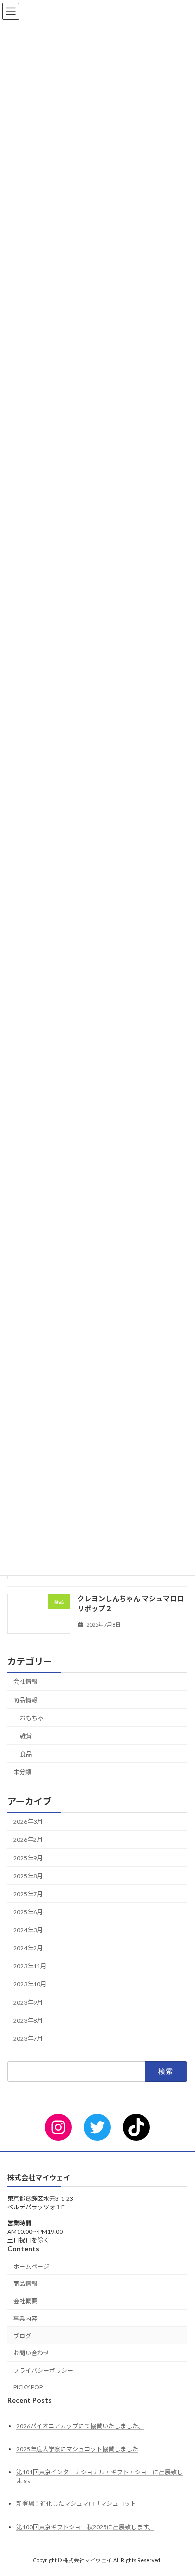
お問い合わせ (31, 2353)
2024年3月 (28, 1930)
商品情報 (25, 1700)
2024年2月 (28, 1948)
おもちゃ (32, 1718)
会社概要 (25, 2301)
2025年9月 (28, 1858)
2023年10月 (30, 1984)
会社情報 (25, 1682)
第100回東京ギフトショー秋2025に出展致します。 (85, 2527)
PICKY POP (28, 2387)
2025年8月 (28, 1876)
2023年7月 (28, 2039)
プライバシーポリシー (43, 2371)
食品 (26, 1754)
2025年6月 (28, 1912)
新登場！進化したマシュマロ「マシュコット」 (79, 2504)
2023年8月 (28, 2021)
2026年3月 (28, 1822)
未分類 (22, 1772)
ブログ (22, 2336)
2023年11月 (30, 1966)
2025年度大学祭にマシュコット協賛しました (77, 2449)
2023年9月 (28, 2002)
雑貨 (26, 1736)
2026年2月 (28, 1840)
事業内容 (25, 2319)
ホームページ (31, 2266)
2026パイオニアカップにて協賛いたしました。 (80, 2426)
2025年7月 (28, 1894)
